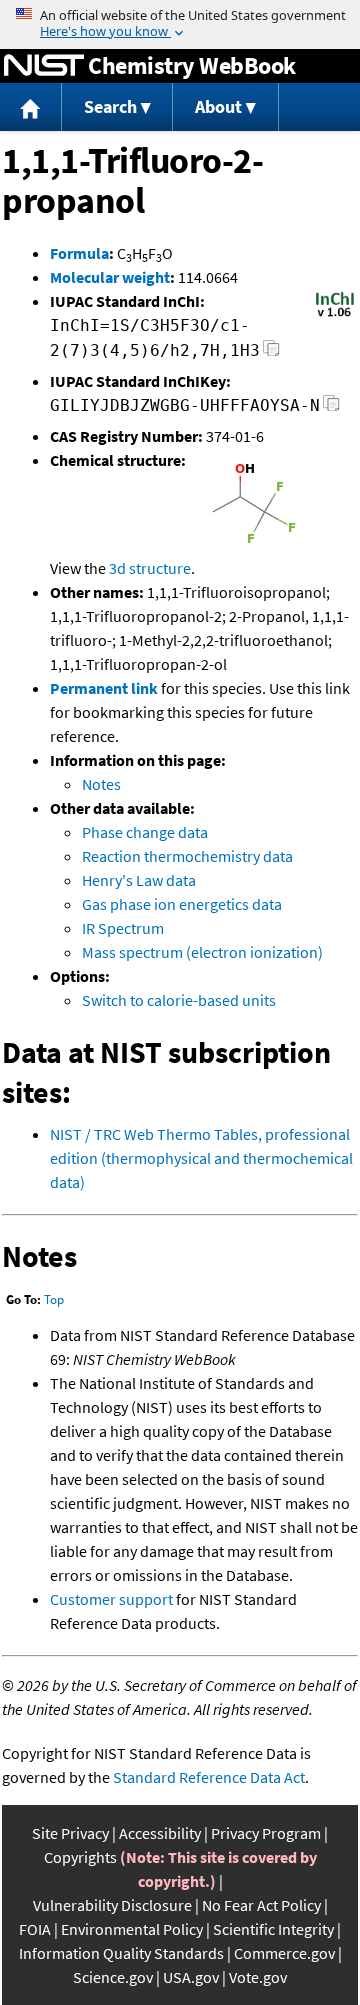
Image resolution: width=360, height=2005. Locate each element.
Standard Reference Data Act (209, 1777)
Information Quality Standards (121, 1953)
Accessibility (160, 1833)
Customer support (111, 1599)
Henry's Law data (139, 880)
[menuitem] (31, 107)
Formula (79, 253)
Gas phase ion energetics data (182, 904)
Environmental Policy (132, 1929)
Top (54, 1299)
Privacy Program (266, 1833)
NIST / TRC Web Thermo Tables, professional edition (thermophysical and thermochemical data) (201, 1158)
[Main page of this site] (31, 107)
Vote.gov (258, 1977)
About (218, 106)
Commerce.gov (284, 1953)
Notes (101, 784)
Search (110, 106)
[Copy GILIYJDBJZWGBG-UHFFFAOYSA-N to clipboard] (331, 408)
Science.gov (113, 1977)
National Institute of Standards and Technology (44, 66)
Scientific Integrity (273, 1929)
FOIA (35, 1929)
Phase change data (145, 832)
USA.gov (191, 1977)
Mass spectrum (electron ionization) (202, 952)
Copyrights (80, 1857)
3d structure (150, 568)
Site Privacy (70, 1833)
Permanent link (104, 688)
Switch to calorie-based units (179, 1000)
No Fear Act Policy (261, 1905)
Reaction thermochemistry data (187, 856)
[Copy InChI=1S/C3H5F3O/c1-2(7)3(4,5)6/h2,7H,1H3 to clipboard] (271, 353)
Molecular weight (110, 277)
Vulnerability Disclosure (112, 1905)
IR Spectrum (123, 928)
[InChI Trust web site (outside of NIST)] (335, 315)
